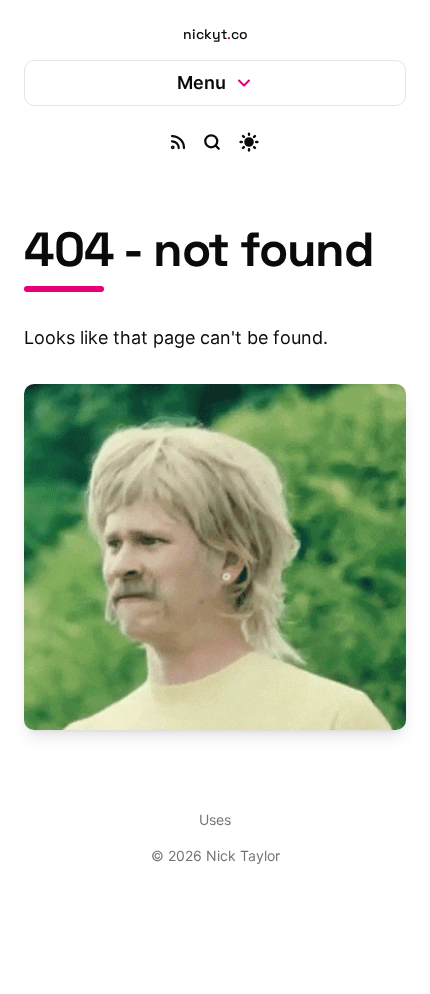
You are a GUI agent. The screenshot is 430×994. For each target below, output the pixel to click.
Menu (193, 82)
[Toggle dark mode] (242, 142)
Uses (208, 805)
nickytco (215, 34)
